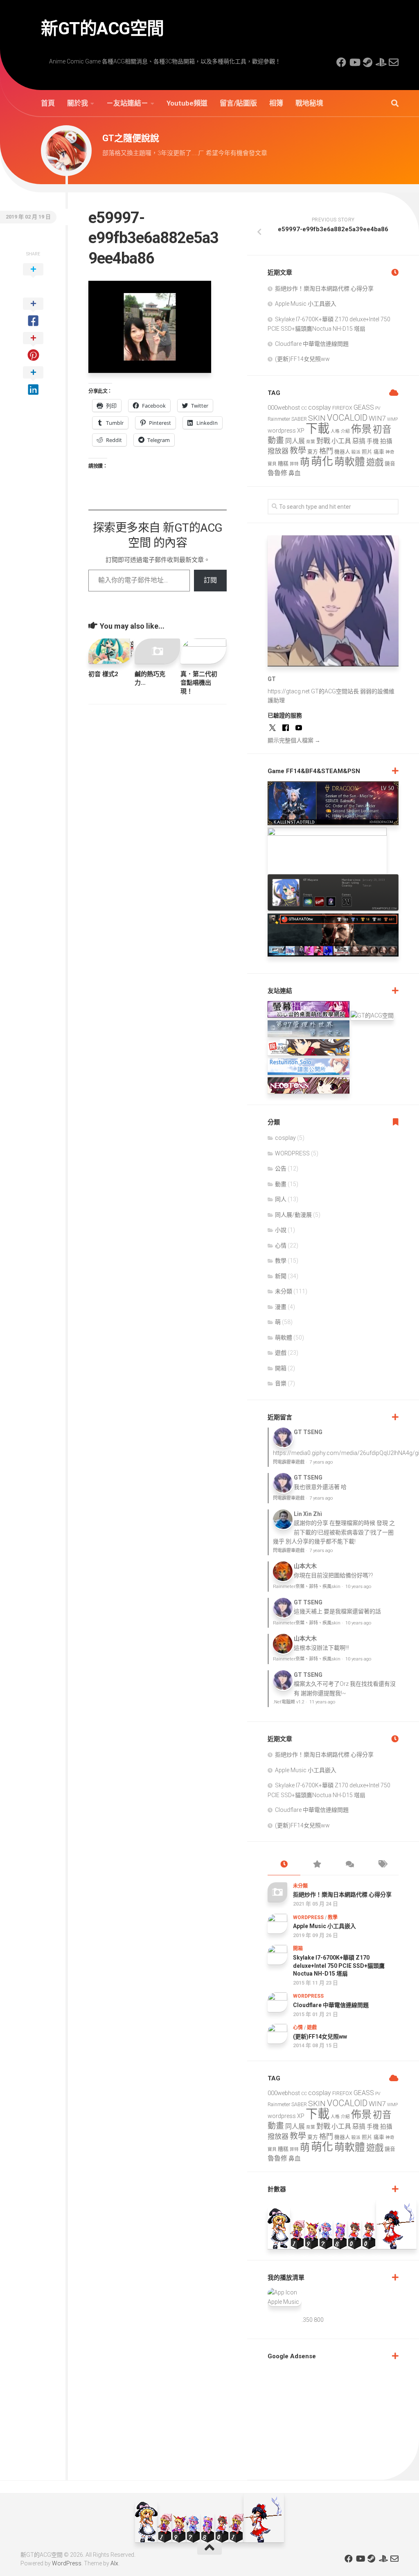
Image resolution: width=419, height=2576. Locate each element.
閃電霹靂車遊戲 (289, 1462)
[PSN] (381, 62)
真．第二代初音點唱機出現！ (199, 683)
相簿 (276, 103)
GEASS (364, 407)
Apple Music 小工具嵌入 (306, 304)
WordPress (67, 2563)
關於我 (78, 103)
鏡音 (390, 464)
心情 (281, 1245)
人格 (335, 431)
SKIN (317, 418)
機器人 (342, 452)
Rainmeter (279, 419)
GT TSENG (308, 1432)
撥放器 (278, 451)
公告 (281, 1168)
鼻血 (295, 473)
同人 (281, 1199)
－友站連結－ (127, 103)
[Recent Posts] (284, 1865)
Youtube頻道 (187, 103)
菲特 (294, 464)
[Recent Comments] (349, 1865)
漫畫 (281, 1307)
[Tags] (382, 1865)
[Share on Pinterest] (33, 347)
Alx (114, 2563)
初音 (382, 430)
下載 (318, 429)
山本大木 (305, 1566)
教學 (298, 451)
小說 (281, 1230)
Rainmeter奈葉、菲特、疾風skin (307, 1587)
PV (378, 408)
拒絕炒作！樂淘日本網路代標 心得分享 (324, 289)
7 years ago (321, 1462)
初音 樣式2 (103, 674)
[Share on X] (33, 278)
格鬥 (326, 451)
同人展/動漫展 (293, 1215)
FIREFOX (342, 408)
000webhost (284, 408)
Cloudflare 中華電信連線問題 (312, 344)
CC (304, 408)
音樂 (281, 1383)
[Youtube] (354, 62)
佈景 (361, 429)
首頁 (48, 103)
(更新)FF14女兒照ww (302, 359)
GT (272, 679)
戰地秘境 (309, 103)
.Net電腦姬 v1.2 (289, 1702)
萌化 (322, 462)
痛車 (379, 452)
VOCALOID (347, 418)
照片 (367, 452)
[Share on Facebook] (33, 313)
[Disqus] (158, 823)
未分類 (284, 1291)
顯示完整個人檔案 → (294, 740)
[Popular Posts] (317, 1865)
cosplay (320, 407)
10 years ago (358, 1587)
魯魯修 (277, 473)
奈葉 (311, 442)
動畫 (276, 441)
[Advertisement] (329, 2418)
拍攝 (386, 441)
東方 (313, 452)
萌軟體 (350, 462)
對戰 (323, 441)
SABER (299, 419)
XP (301, 431)
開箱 (281, 1368)
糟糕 (283, 464)
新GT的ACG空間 (102, 28)
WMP (392, 419)
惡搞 (359, 441)
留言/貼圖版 (238, 103)
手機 (373, 441)
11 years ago (322, 1702)
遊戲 (375, 462)
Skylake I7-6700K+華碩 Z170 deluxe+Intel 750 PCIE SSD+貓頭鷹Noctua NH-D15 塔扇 (339, 1966)
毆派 (356, 452)
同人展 (295, 441)
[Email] (394, 62)
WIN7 (377, 418)
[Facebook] (341, 62)
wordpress (282, 431)
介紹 (345, 431)
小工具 (341, 441)
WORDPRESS (292, 1153)
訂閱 (210, 580)
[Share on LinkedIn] (33, 381)
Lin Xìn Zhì (308, 1514)
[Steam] (367, 62)
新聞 (281, 1276)
